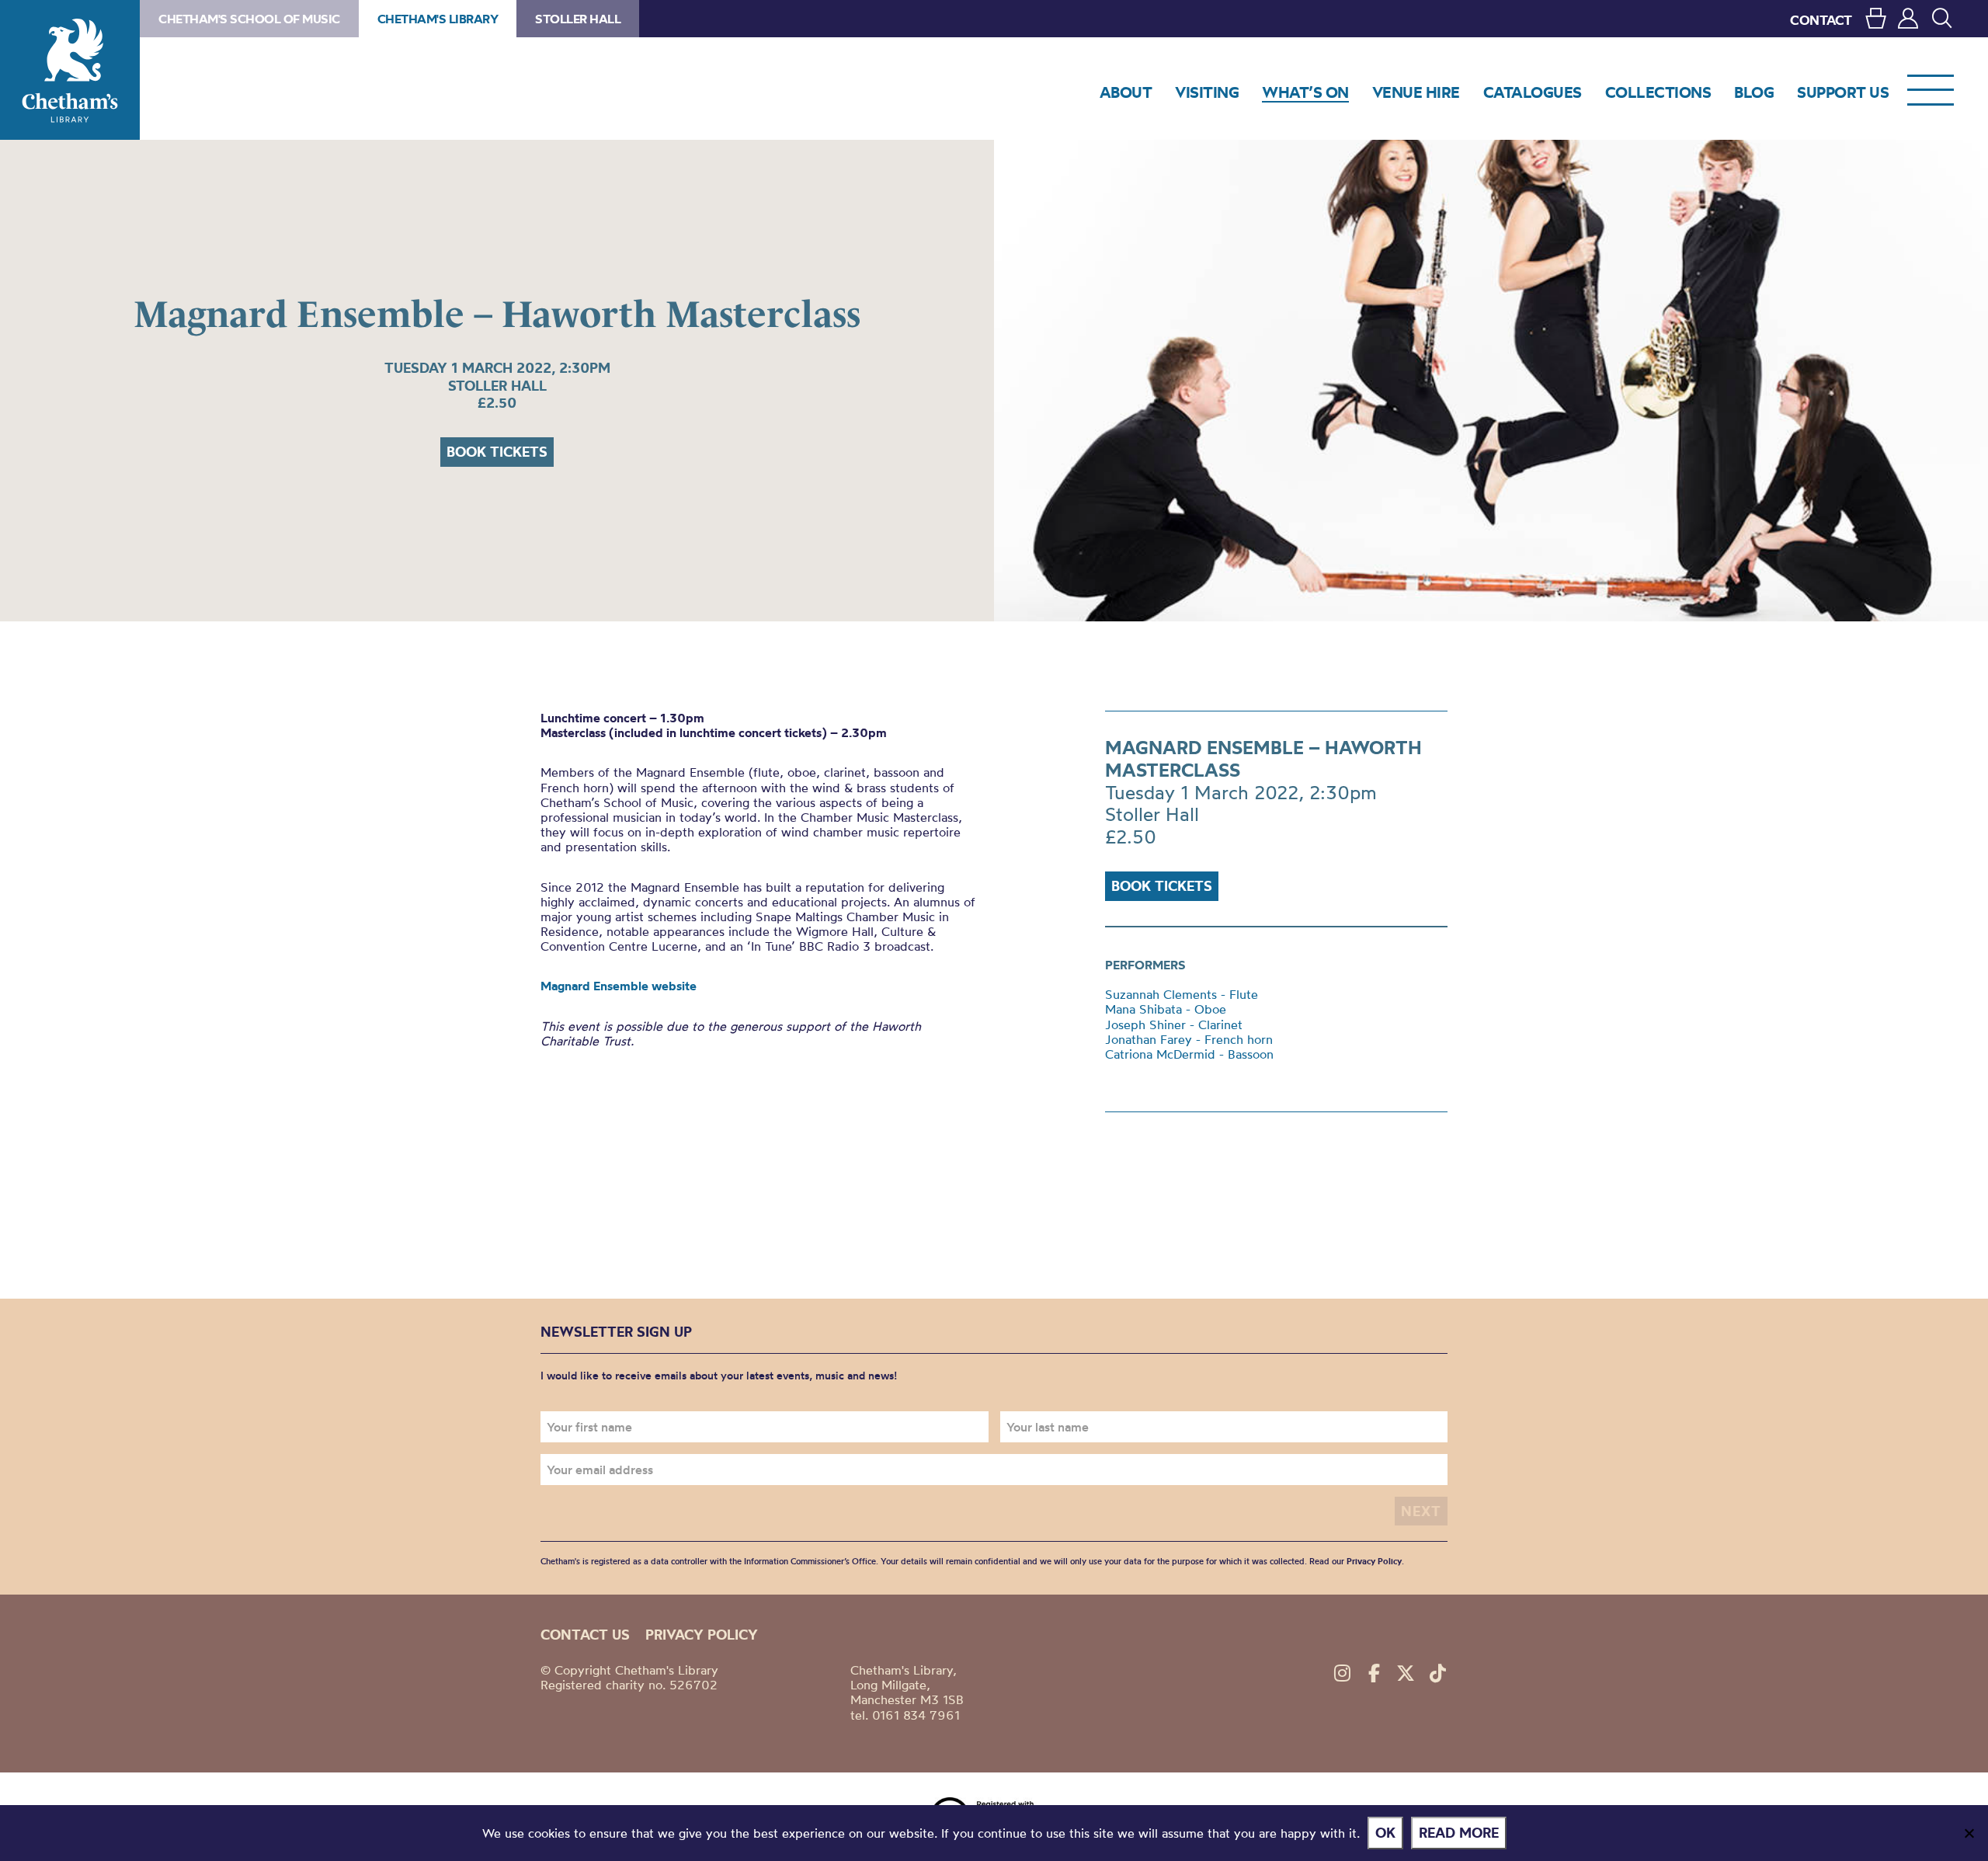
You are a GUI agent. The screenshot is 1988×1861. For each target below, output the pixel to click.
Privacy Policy (1374, 1561)
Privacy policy (702, 1635)
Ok (1385, 1833)
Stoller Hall (578, 19)
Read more (1459, 1833)
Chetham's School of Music (249, 19)
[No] (1969, 1833)
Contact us (585, 1635)
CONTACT (1821, 20)
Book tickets (497, 452)
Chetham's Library (70, 70)
